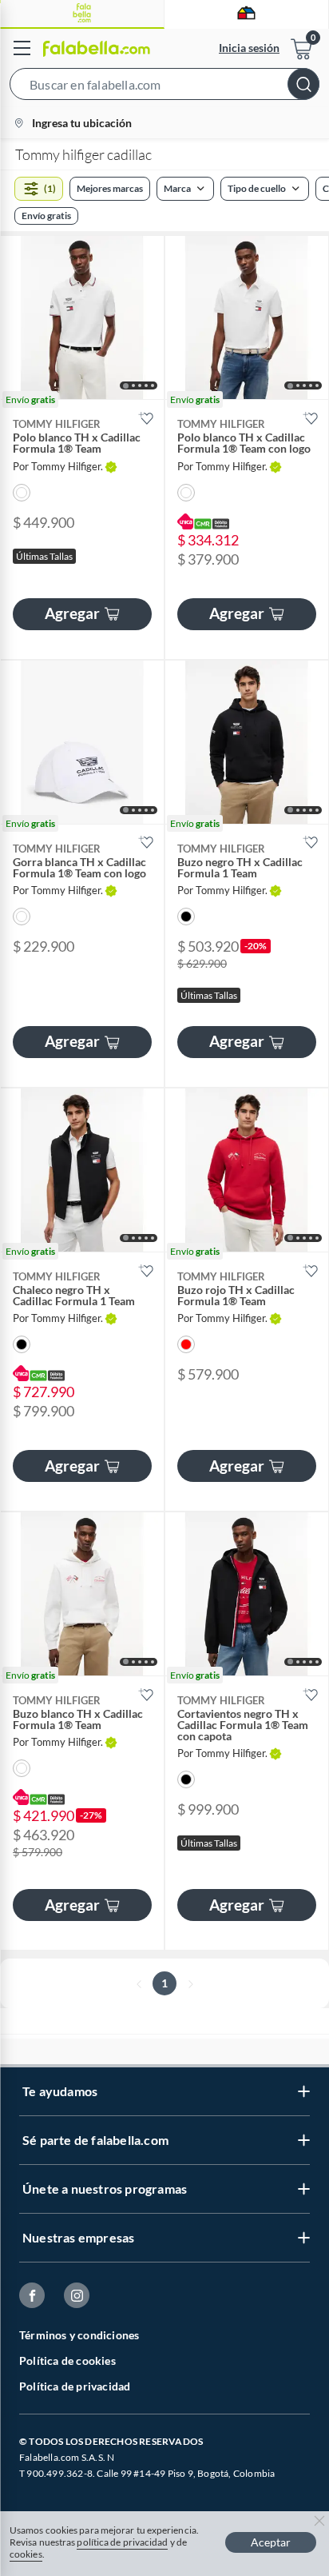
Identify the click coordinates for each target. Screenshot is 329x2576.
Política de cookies (67, 2360)
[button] (164, 87)
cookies (26, 2554)
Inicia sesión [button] (249, 48)
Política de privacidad (75, 2386)
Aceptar (271, 2542)
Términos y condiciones (79, 2335)
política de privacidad (122, 2542)
